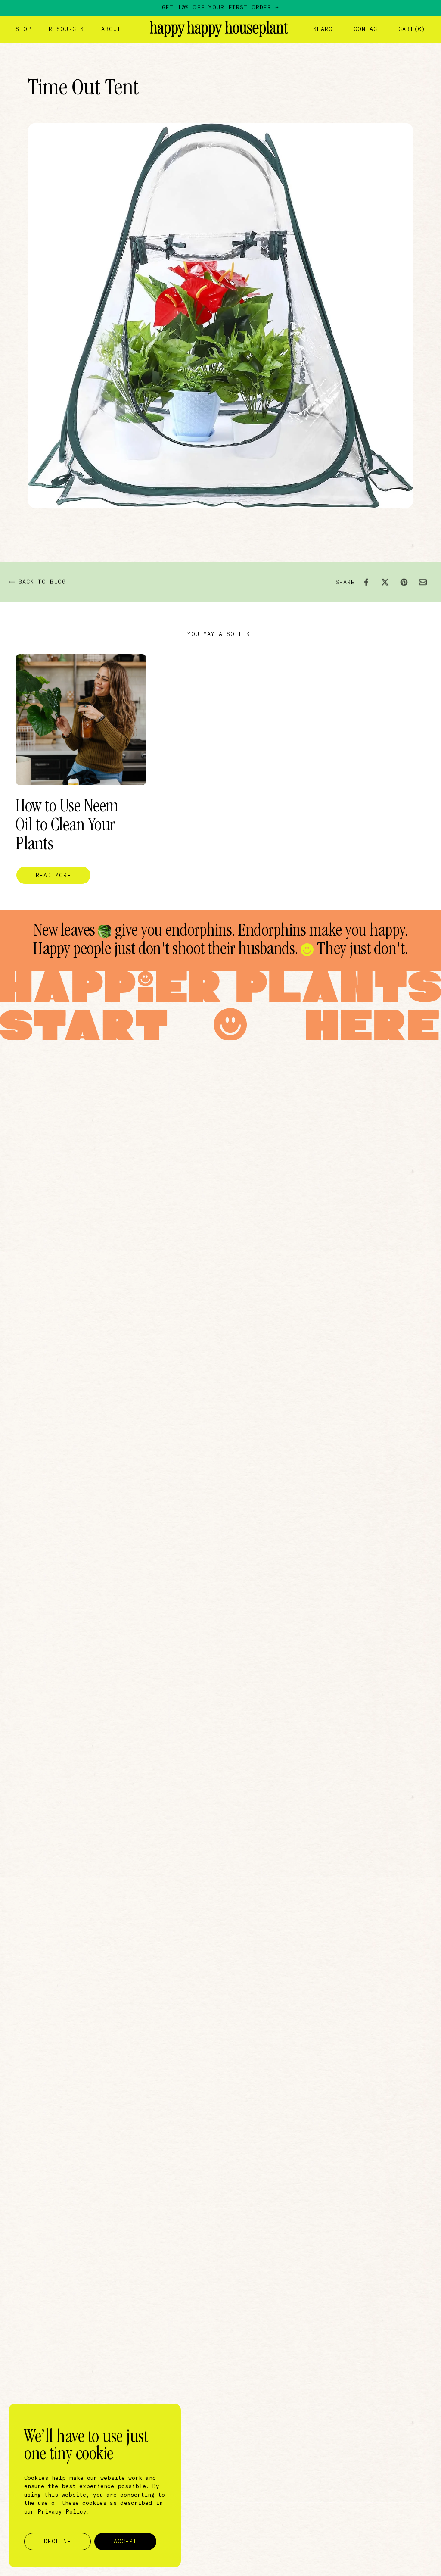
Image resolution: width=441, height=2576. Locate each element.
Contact (367, 29)
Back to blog (42, 582)
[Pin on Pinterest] (404, 582)
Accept (125, 2541)
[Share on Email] (423, 582)
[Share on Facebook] (366, 582)
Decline (57, 2541)
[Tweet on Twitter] (385, 582)
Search (325, 29)
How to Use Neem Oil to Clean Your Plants (67, 826)
